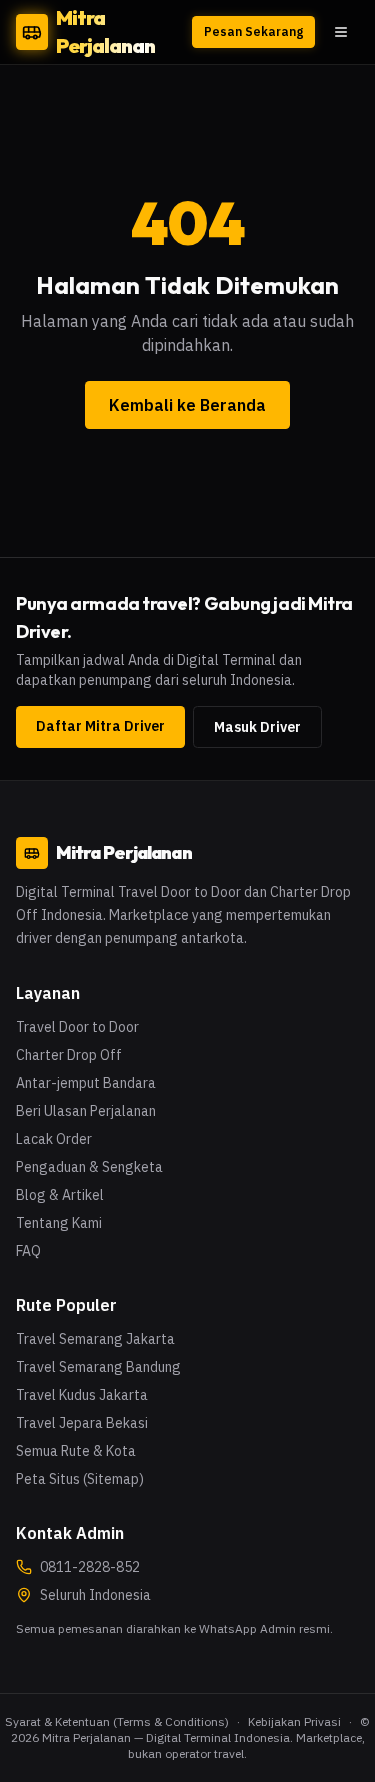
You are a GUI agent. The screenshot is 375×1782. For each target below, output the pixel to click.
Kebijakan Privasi (294, 1721)
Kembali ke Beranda (187, 405)
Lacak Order (54, 1139)
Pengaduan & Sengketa (89, 1167)
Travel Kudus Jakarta (82, 1395)
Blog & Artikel (60, 1195)
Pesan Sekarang (253, 31)
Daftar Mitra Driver (100, 726)
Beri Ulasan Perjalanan (86, 1111)
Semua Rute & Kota (76, 1451)
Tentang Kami (59, 1223)
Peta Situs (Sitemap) (80, 1479)
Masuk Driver (257, 727)
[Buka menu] (341, 32)
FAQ (28, 1251)
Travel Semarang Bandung (98, 1367)
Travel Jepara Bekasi (82, 1423)
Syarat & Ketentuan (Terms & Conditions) (117, 1721)
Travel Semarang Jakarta (95, 1339)
